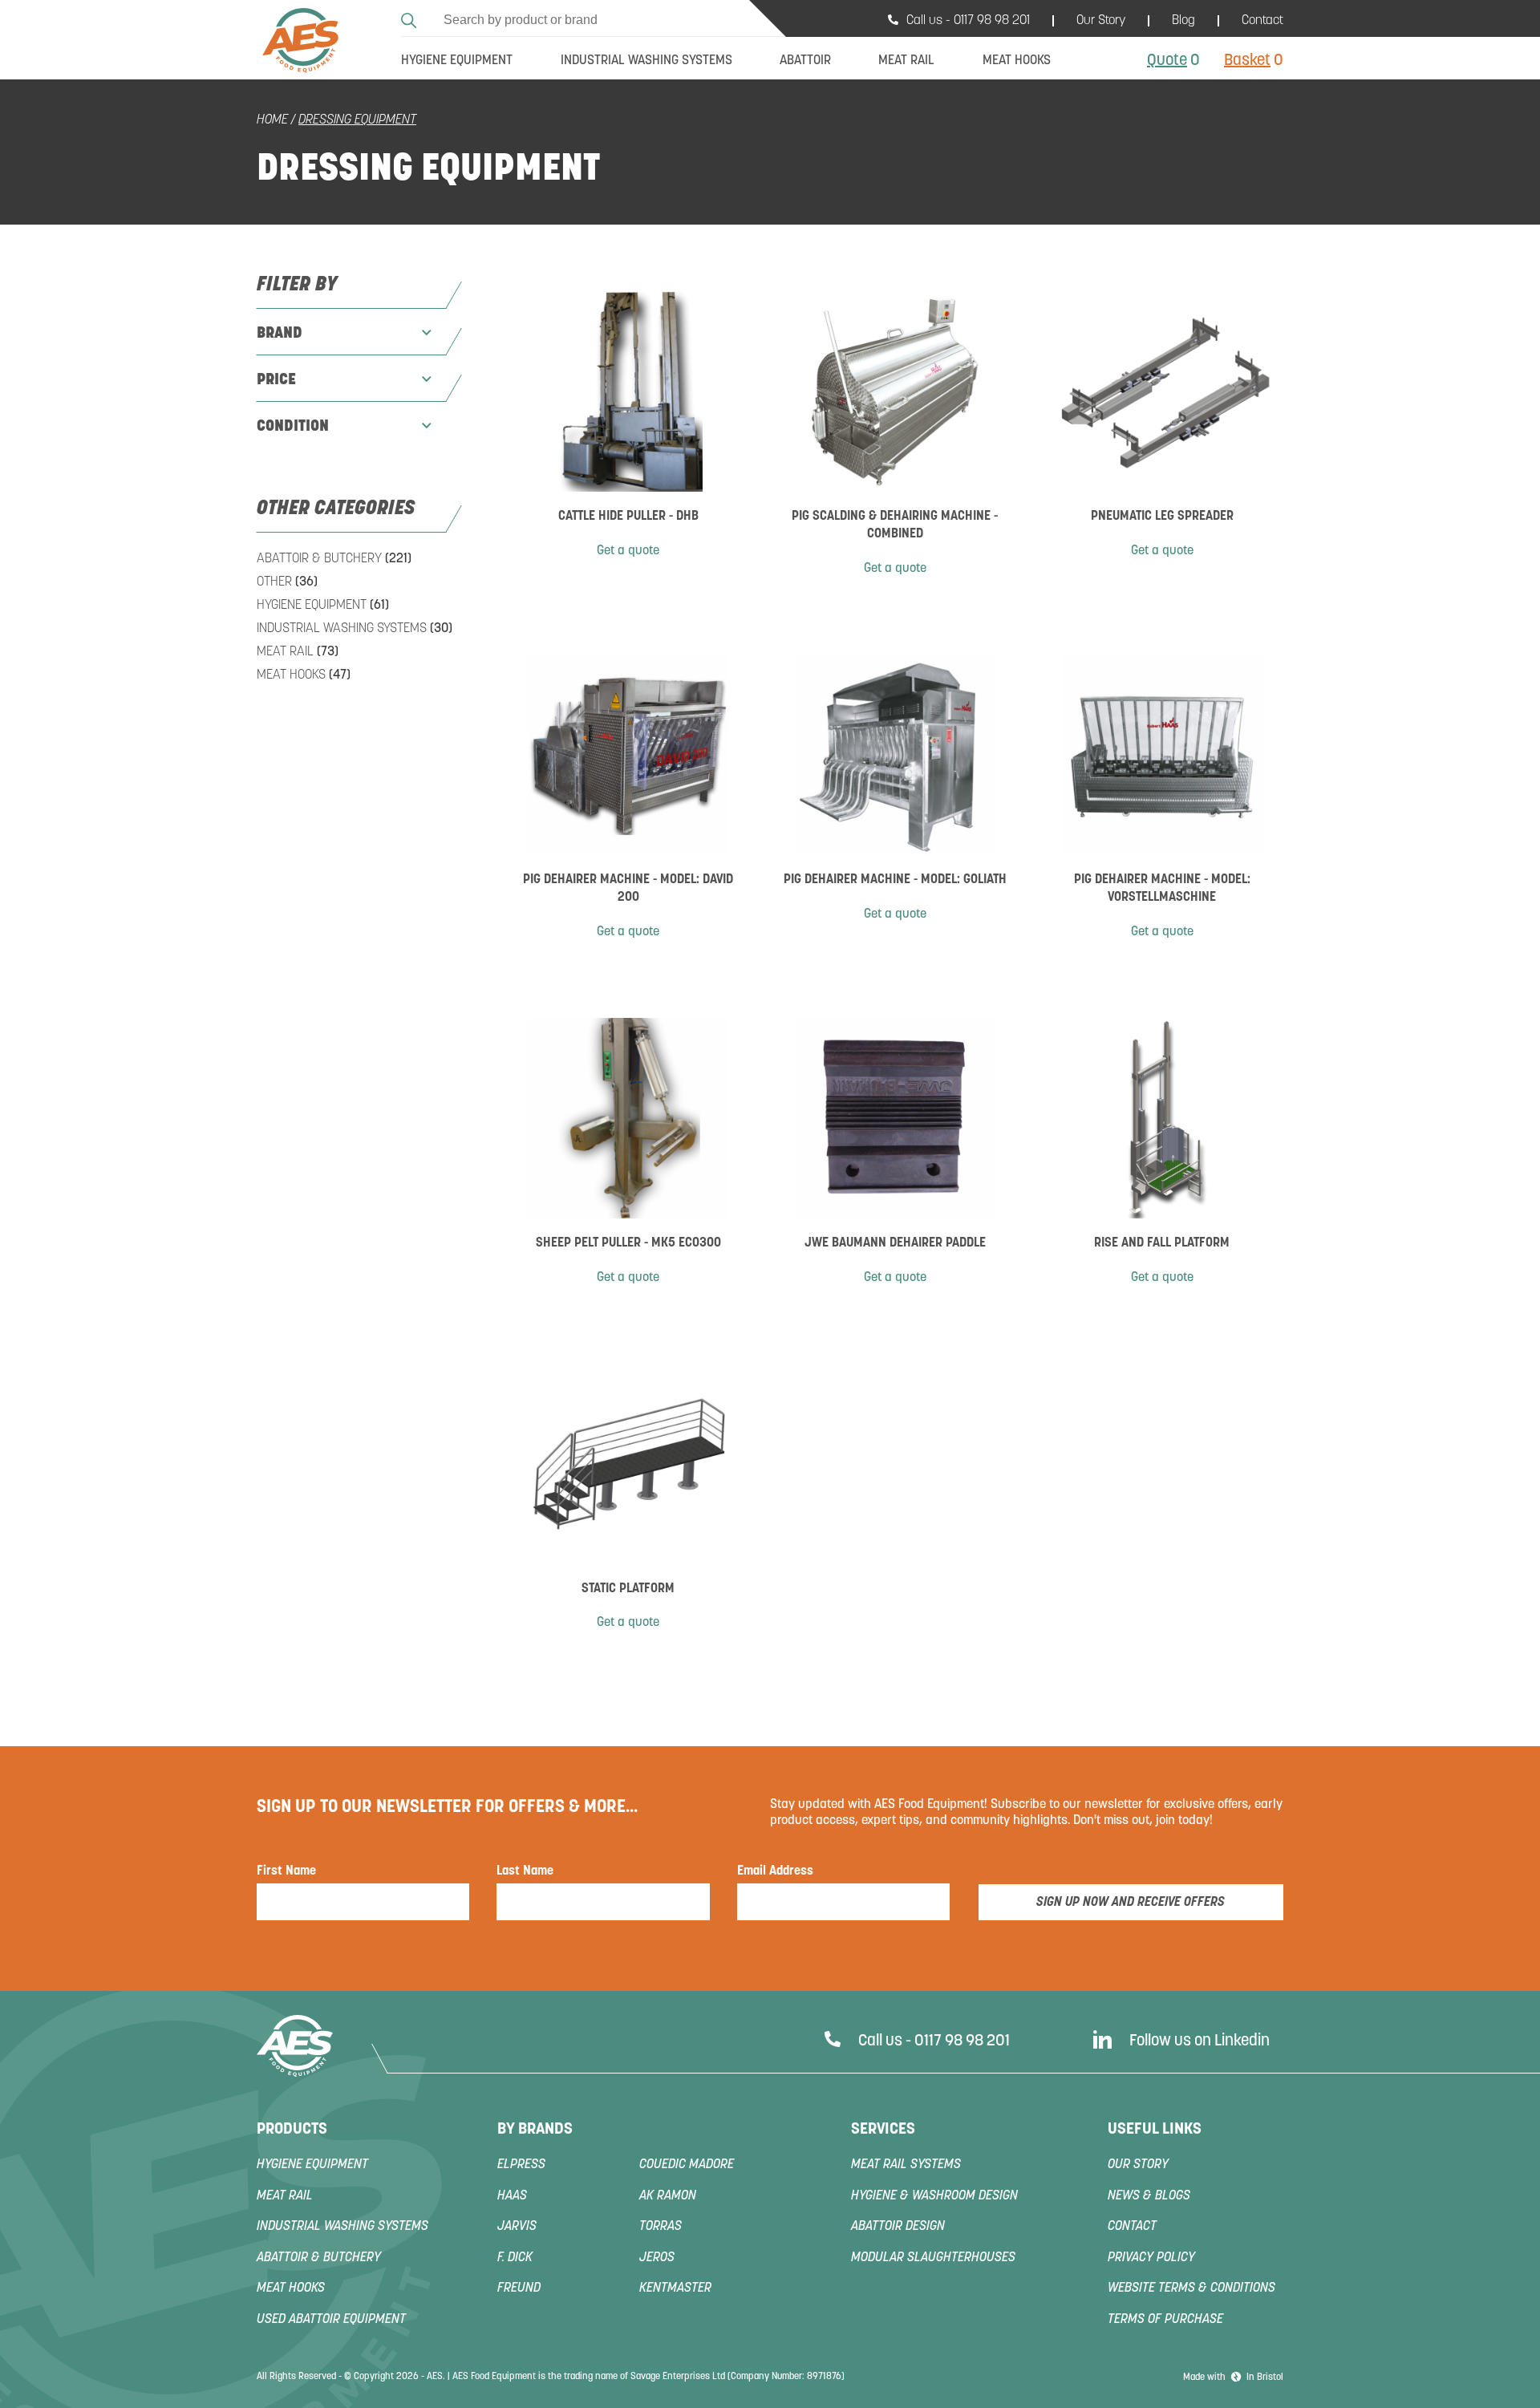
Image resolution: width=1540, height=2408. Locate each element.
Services (883, 2130)
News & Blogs (1149, 2196)
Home (272, 120)
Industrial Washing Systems (355, 629)
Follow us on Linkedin (1200, 2041)
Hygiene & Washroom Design (934, 2196)
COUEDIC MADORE (687, 2165)
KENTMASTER (675, 2288)
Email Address (775, 1871)
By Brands (535, 2130)
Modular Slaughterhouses (933, 2258)
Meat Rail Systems (906, 2165)
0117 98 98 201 (992, 21)
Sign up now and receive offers (1131, 1903)
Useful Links (1155, 2130)
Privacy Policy (1151, 2258)
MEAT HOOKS (304, 675)
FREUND (519, 2288)
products (292, 2130)
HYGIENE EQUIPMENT (323, 606)
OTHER (287, 582)
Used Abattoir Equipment (331, 2320)
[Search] (411, 18)
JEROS (657, 2258)
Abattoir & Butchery (334, 559)
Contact (1262, 21)
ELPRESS (521, 2165)
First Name (286, 1871)
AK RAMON (668, 2196)
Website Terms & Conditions (1191, 2288)
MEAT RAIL (298, 652)
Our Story (1101, 21)
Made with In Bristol (1233, 2378)
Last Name (525, 1871)
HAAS (512, 2196)
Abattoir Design (898, 2227)
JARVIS (517, 2227)
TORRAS (661, 2227)
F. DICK (515, 2258)
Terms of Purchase (1165, 2320)
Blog (1183, 21)
